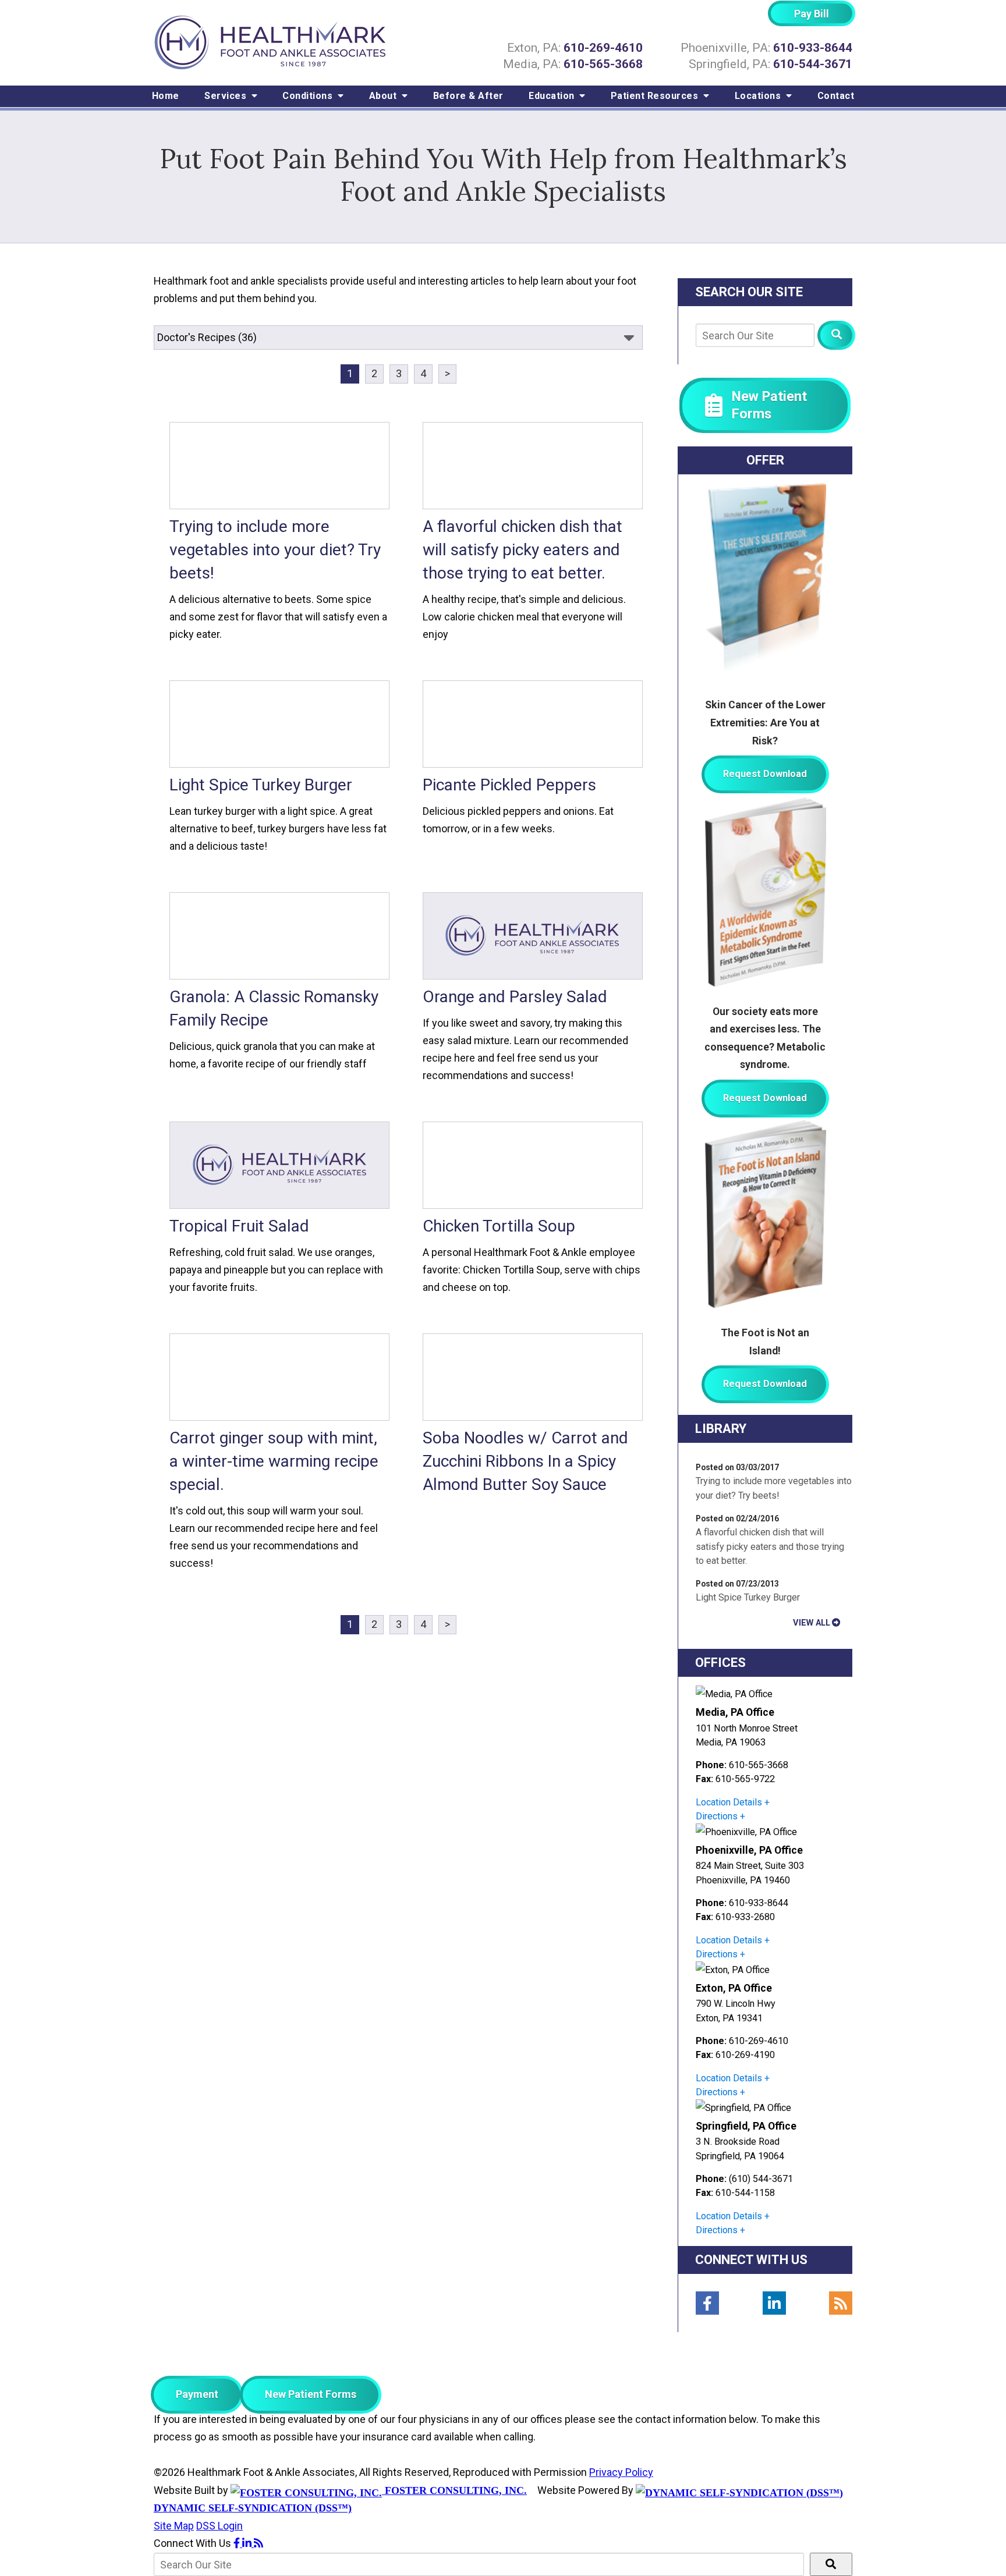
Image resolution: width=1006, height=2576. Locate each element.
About (384, 96)
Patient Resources (656, 96)
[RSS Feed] (841, 2303)
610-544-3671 (813, 64)
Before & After (468, 96)
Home (166, 96)
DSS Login (219, 2526)
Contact (836, 96)
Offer (765, 460)
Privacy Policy (621, 2472)
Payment (197, 2394)
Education (553, 96)
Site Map (174, 2526)
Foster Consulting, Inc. (454, 2490)
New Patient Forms (311, 2394)
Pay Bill (812, 14)
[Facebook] (707, 2303)
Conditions (309, 96)
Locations (759, 96)
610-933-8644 (813, 48)
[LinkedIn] (774, 2303)
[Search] (836, 335)
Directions (717, 1816)
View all (812, 1623)
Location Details (729, 1802)
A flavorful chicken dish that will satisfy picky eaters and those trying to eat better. (770, 1546)
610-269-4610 (603, 48)
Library (721, 1429)
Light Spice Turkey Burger (748, 1597)
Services (227, 96)
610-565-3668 (603, 64)
